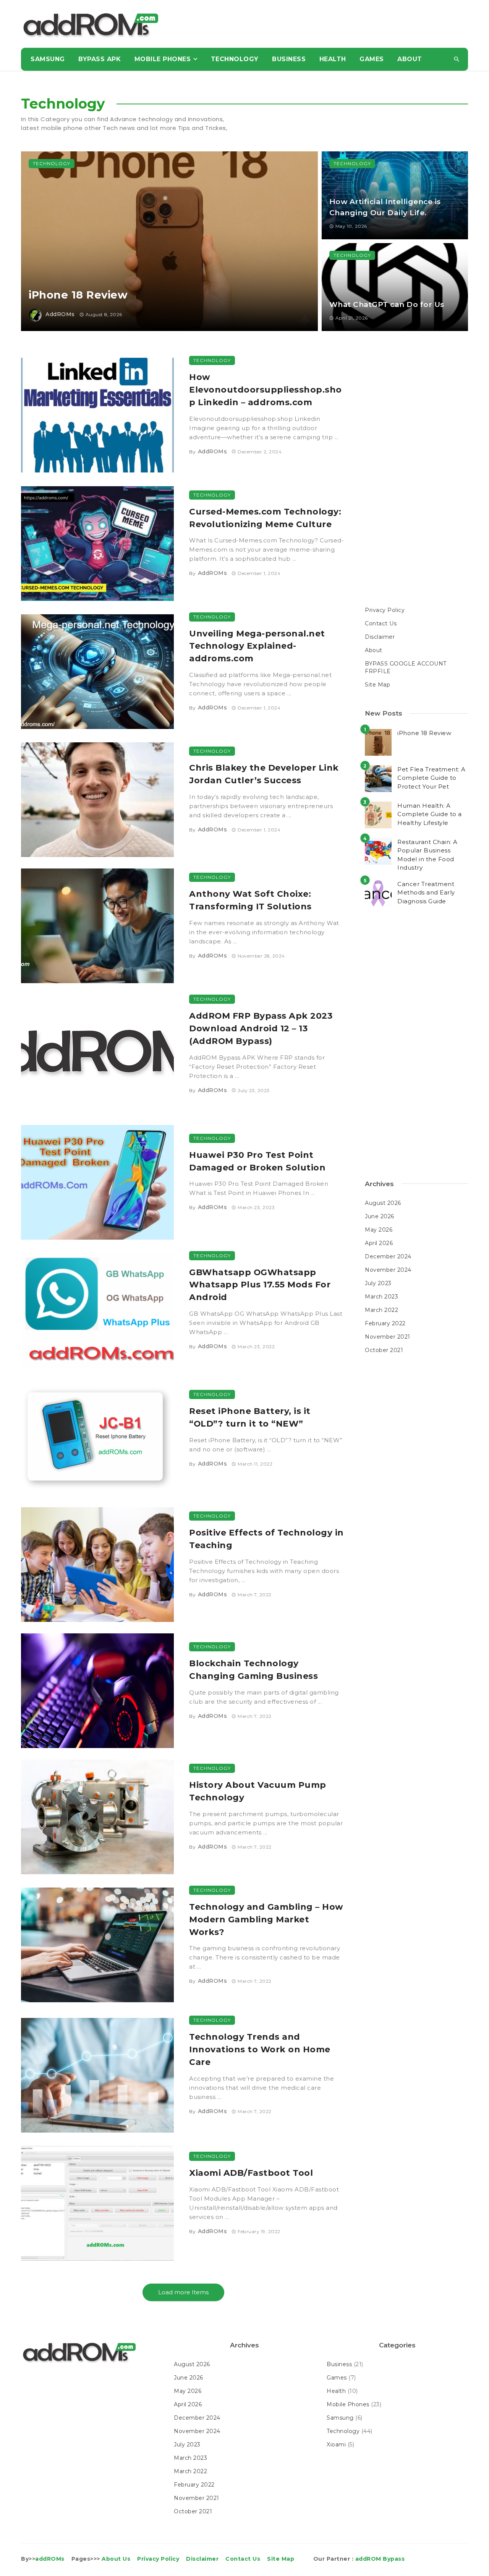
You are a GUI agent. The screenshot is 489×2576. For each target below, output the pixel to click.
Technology (235, 59)
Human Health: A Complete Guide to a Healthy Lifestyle (430, 814)
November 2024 (388, 1270)
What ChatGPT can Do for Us (387, 304)
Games (372, 59)
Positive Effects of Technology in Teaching (266, 1539)
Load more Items (183, 2292)
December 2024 (388, 1256)
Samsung (48, 59)
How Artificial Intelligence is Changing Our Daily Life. (385, 207)
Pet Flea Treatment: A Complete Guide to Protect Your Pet (432, 778)
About (410, 59)
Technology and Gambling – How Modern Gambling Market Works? (266, 1919)
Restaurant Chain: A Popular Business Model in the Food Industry (427, 855)
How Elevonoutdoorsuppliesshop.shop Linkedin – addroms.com (266, 390)
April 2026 (379, 1243)
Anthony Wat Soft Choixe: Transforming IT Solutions (250, 900)
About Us (116, 2559)
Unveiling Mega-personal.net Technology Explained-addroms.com (257, 646)
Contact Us (381, 623)
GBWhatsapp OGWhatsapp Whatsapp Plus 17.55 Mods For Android (260, 1285)
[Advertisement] (329, 25)
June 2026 (380, 1216)
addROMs (60, 314)
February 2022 (385, 1323)
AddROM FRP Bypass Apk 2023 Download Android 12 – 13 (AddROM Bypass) (261, 1028)
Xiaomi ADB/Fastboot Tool (251, 2173)
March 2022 (381, 1310)
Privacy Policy (385, 610)
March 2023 (381, 1297)
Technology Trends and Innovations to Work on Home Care (260, 2049)
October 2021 (384, 1350)
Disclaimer (380, 637)
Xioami (336, 2445)
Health (333, 59)
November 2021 (388, 1337)
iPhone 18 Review (78, 295)
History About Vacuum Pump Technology (258, 1791)
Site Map (377, 685)
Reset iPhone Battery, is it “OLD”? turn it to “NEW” (250, 1417)
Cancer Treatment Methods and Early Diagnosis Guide (426, 893)
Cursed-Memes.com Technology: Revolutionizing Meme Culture (265, 518)
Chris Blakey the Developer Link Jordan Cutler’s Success (264, 774)
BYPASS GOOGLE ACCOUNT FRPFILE (406, 667)
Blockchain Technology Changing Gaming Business (253, 1669)
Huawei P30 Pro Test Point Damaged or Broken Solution (257, 1161)
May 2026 (379, 1230)
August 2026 (383, 1203)
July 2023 (378, 1283)
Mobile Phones (163, 59)
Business (289, 59)
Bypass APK (100, 59)
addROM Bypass (380, 2559)
